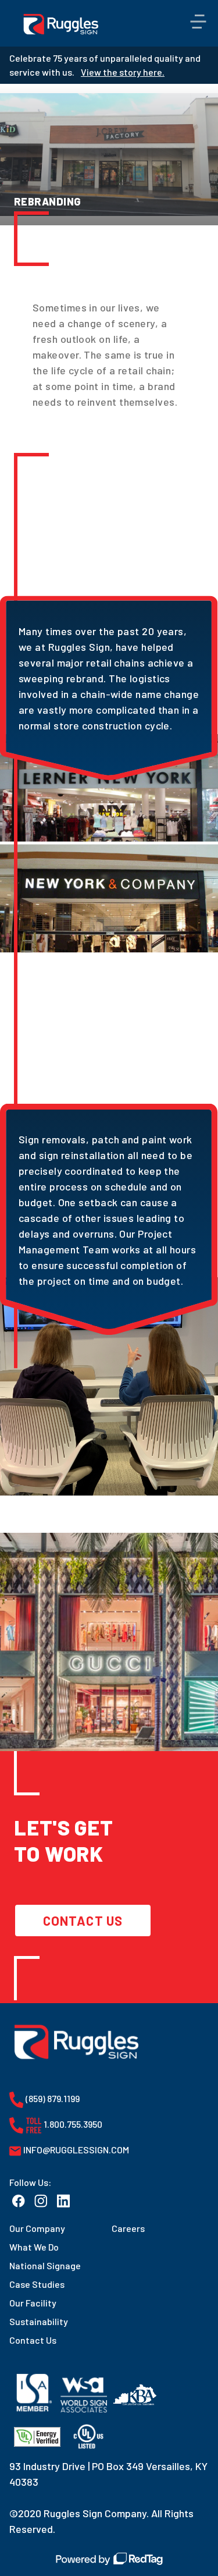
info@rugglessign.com (75, 2150)
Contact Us (83, 1921)
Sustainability (39, 2321)
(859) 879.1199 (52, 2098)
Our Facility (33, 2303)
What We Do (34, 2247)
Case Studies (37, 2284)
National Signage (45, 2265)
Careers (128, 2228)
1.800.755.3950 (72, 2124)
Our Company (37, 2228)
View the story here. (123, 72)
